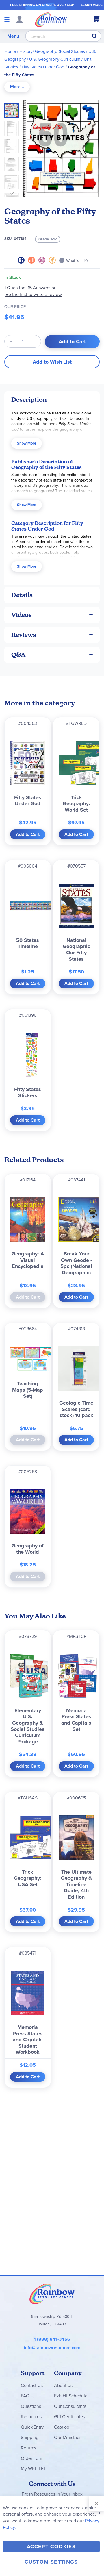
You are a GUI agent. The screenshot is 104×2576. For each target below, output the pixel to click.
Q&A (18, 655)
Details (22, 595)
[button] (13, 127)
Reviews (24, 635)
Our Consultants (70, 2406)
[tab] (17, 87)
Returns (28, 2448)
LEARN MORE (92, 5)
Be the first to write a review (34, 294)
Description (29, 400)
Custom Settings (51, 2562)
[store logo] (51, 19)
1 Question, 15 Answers (27, 288)
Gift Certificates (69, 2417)
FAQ (25, 2396)
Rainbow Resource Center (52, 2294)
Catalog (62, 2427)
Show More (27, 443)
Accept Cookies (51, 2547)
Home (10, 51)
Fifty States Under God (43, 67)
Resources (31, 2417)
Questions (31, 2406)
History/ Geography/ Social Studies (52, 51)
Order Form (32, 2458)
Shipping (30, 2437)
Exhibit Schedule (71, 2396)
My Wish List (33, 2469)
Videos (22, 615)
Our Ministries (68, 2437)
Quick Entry (32, 2427)
